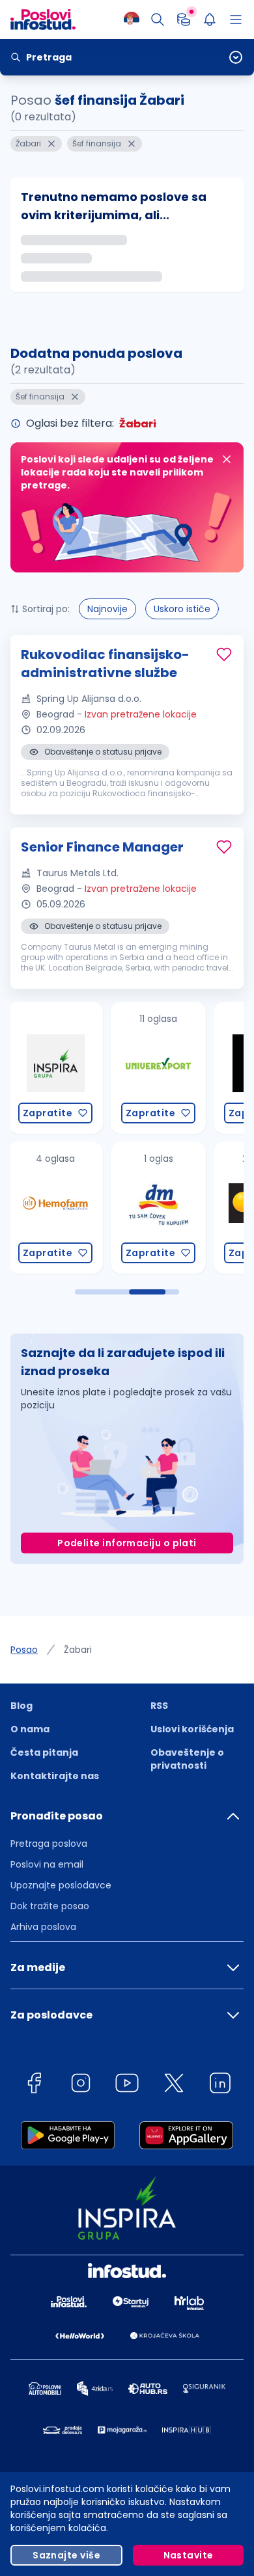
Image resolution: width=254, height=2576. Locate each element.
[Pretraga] (158, 20)
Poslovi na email (47, 1864)
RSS (159, 1706)
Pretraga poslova (49, 1844)
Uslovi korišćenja (192, 1729)
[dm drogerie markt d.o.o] (56, 1208)
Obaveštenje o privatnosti (187, 1759)
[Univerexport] (56, 1068)
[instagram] (81, 2085)
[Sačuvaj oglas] (224, 654)
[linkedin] (220, 2085)
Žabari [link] (78, 1650)
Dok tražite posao (50, 1906)
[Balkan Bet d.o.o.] (159, 1208)
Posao (24, 1650)
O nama (30, 1729)
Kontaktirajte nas (55, 1776)
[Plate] (184, 20)
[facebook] (34, 2085)
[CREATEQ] (159, 1068)
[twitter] (174, 2085)
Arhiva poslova (43, 1927)
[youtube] (127, 2085)
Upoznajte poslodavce (61, 1885)
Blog (21, 1706)
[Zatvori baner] (227, 459)
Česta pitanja (44, 1752)
